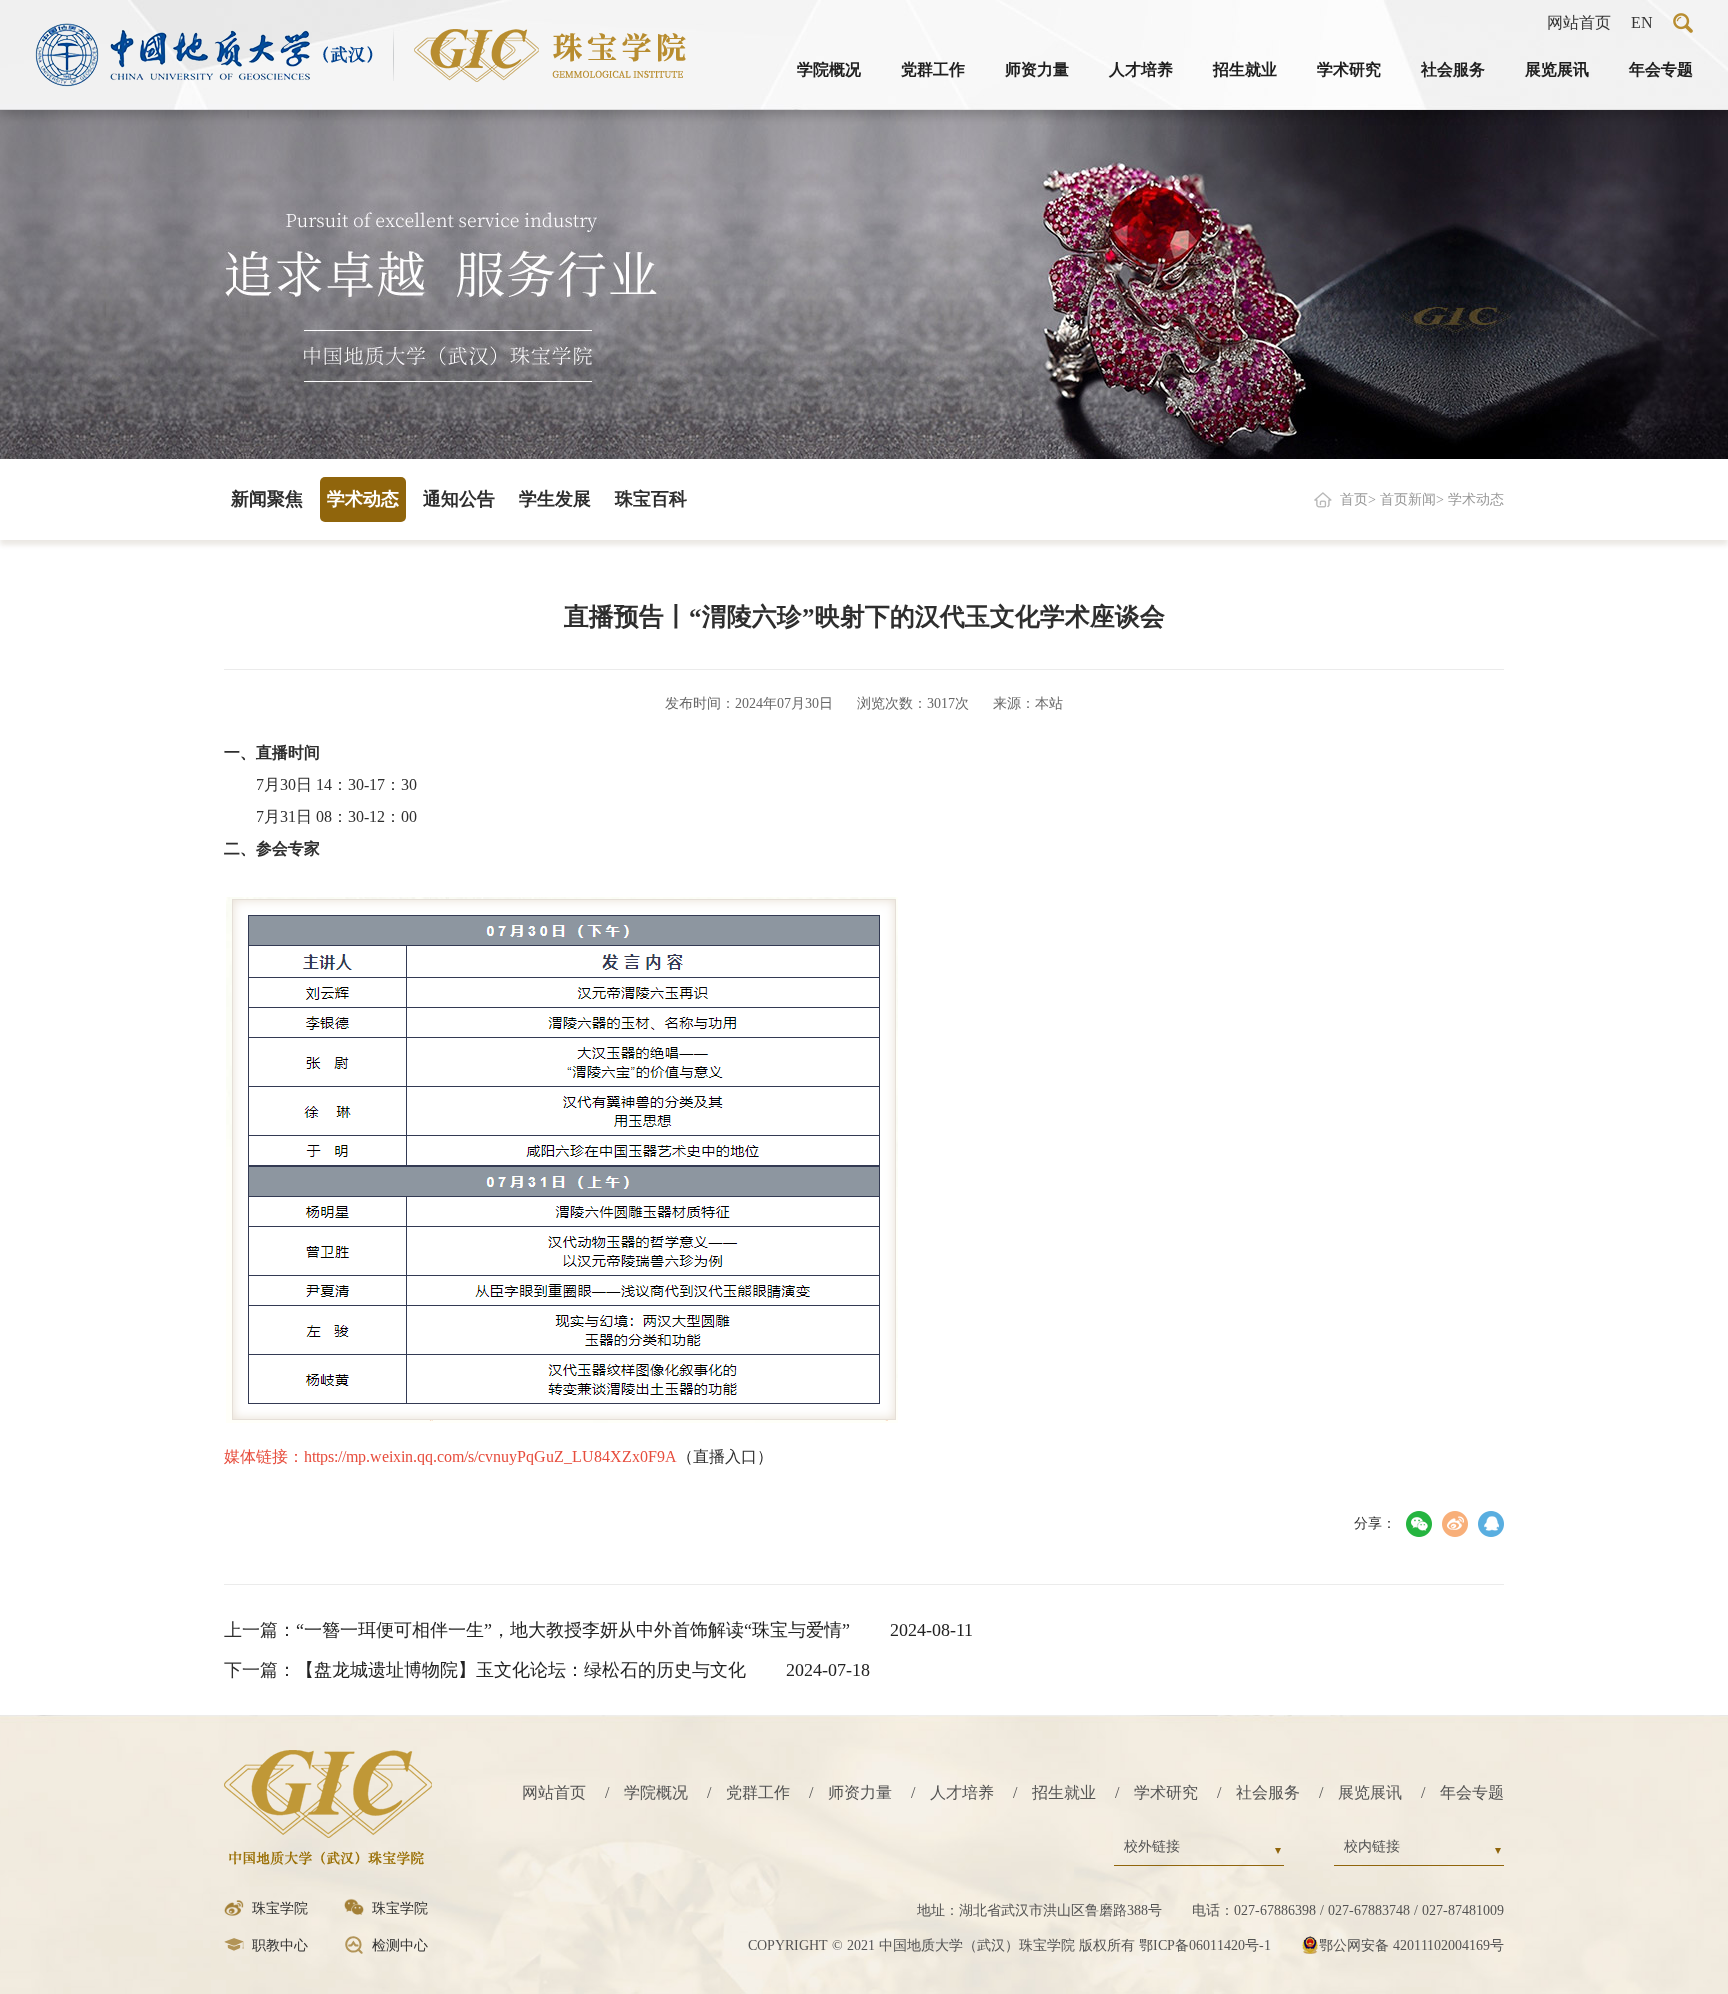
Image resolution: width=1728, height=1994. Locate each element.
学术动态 (363, 499)
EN (1642, 22)
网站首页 (1579, 22)
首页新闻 (1408, 499)
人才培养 (1141, 69)
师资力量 (1037, 69)
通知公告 (459, 499)
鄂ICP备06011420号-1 (1205, 1945)
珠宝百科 (651, 499)
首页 (1354, 499)
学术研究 (1349, 69)
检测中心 (400, 1945)
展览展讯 (1557, 69)
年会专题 (1661, 69)
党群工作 (933, 69)
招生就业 (1245, 69)
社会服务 (1453, 69)
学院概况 (829, 69)
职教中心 (280, 1945)
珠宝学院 (280, 1908)
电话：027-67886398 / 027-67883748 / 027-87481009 (1348, 1910)
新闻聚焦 (267, 499)
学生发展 (555, 499)
